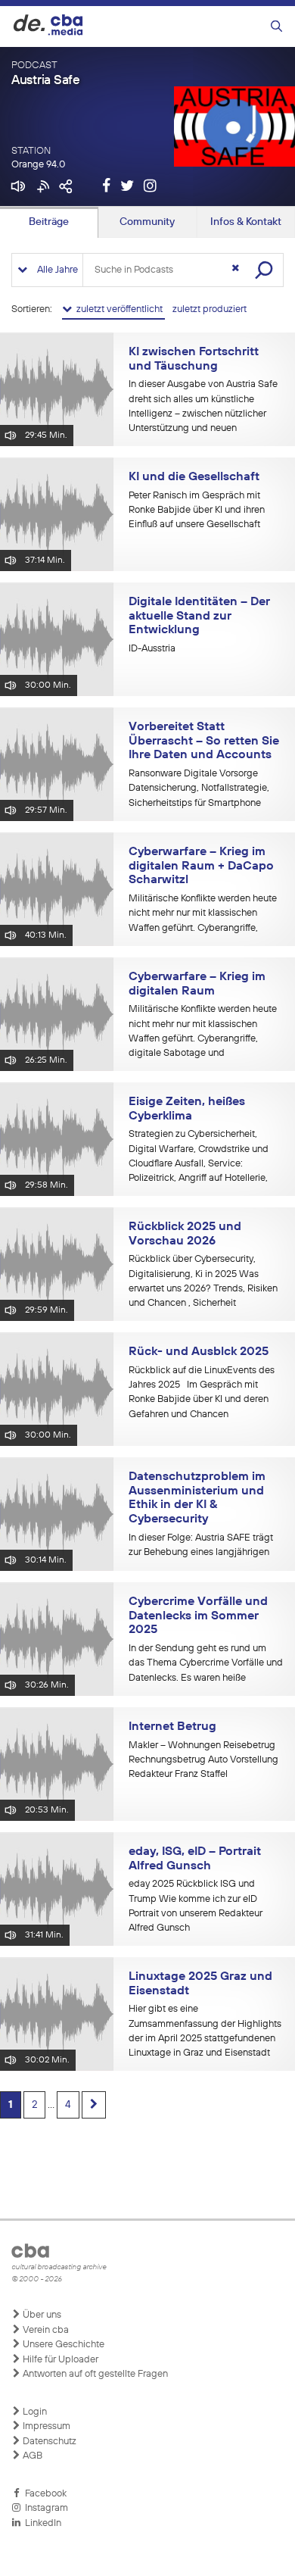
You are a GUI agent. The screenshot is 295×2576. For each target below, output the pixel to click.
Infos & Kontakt (246, 222)
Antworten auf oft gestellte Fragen (94, 2374)
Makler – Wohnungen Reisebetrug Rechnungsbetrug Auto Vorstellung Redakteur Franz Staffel (203, 1760)
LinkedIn (41, 2523)
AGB (31, 2456)
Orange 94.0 (38, 165)
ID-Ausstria (152, 649)
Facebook (43, 2494)
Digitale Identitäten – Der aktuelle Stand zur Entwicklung (199, 616)
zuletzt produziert (210, 309)
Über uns (41, 2315)
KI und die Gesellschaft (194, 477)
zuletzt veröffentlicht (118, 309)
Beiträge (49, 222)
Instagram (44, 2508)
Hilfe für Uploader (59, 2360)
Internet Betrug (172, 1727)
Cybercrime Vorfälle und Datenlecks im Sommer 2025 (198, 1616)
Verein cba (45, 2330)
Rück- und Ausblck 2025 (199, 1352)
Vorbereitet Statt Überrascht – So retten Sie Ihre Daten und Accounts (204, 741)
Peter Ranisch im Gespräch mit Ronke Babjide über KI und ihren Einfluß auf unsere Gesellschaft (197, 511)
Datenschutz (48, 2442)
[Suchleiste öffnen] (276, 27)
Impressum (45, 2426)
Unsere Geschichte (62, 2345)
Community (147, 222)
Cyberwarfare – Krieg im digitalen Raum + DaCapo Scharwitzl (201, 866)
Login (34, 2412)
